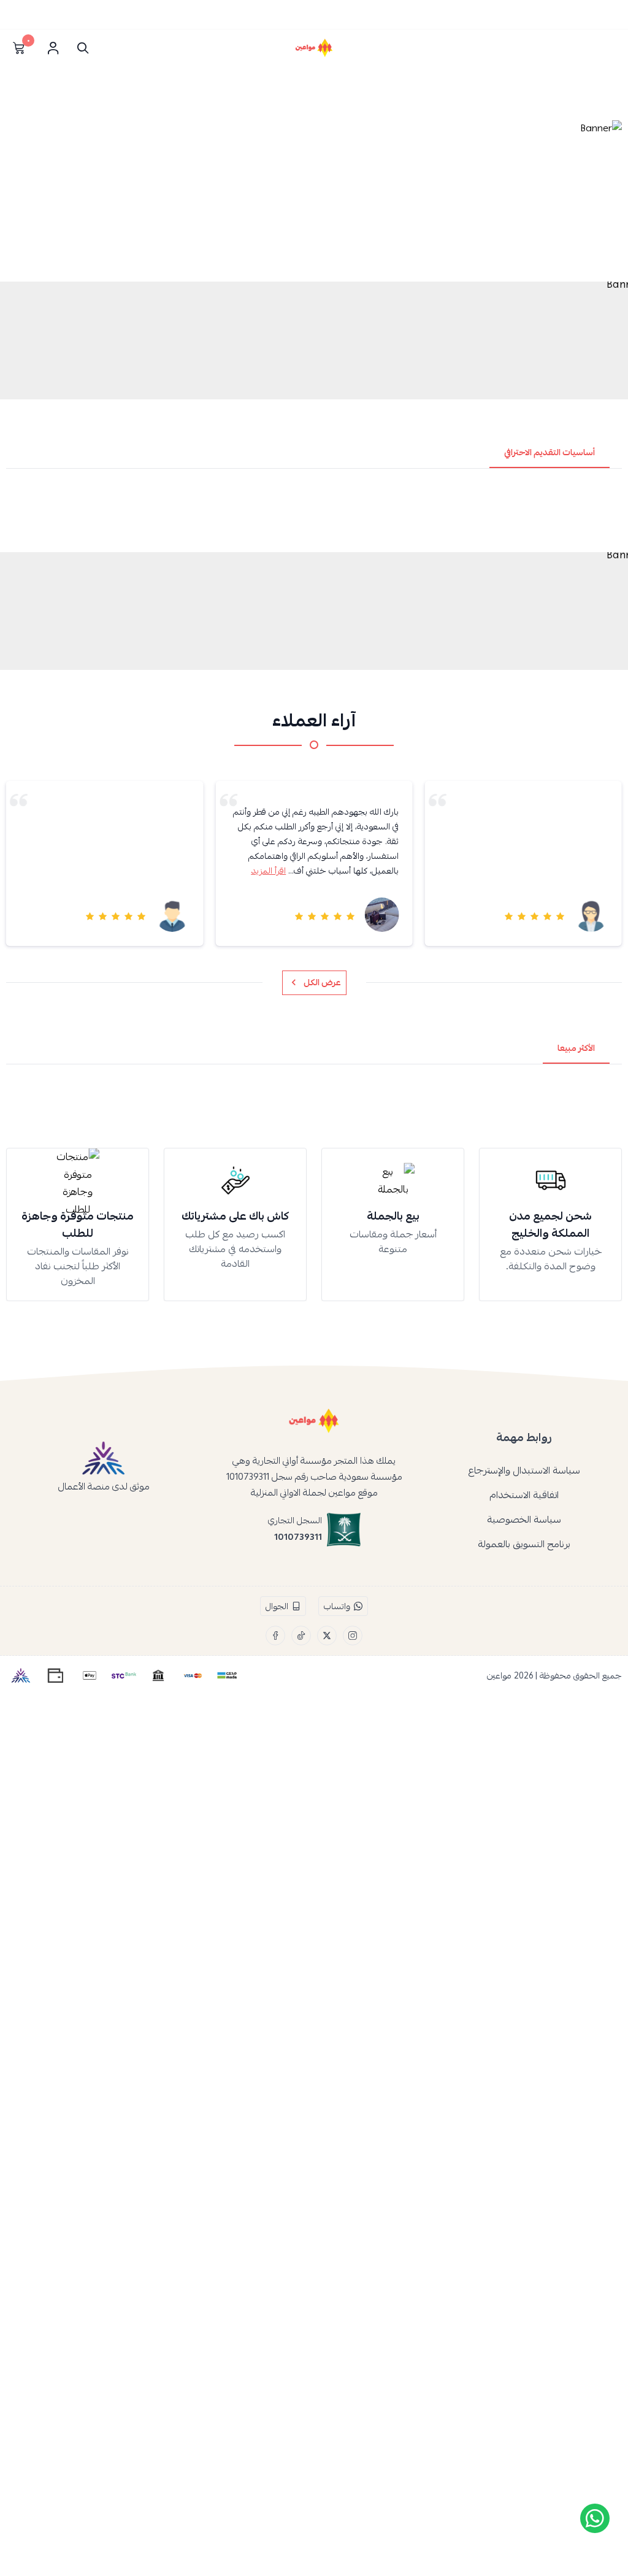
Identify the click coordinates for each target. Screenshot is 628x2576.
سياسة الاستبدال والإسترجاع (524, 1471)
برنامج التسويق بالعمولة (524, 1544)
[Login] (53, 48)
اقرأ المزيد (268, 871)
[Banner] (314, 197)
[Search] (80, 48)
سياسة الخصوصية (524, 1520)
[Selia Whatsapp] (595, 2518)
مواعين (499, 1675)
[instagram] (353, 1636)
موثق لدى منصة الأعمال (104, 1486)
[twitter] (327, 1636)
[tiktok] (301, 1636)
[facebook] (275, 1636)
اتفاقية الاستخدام (524, 1495)
